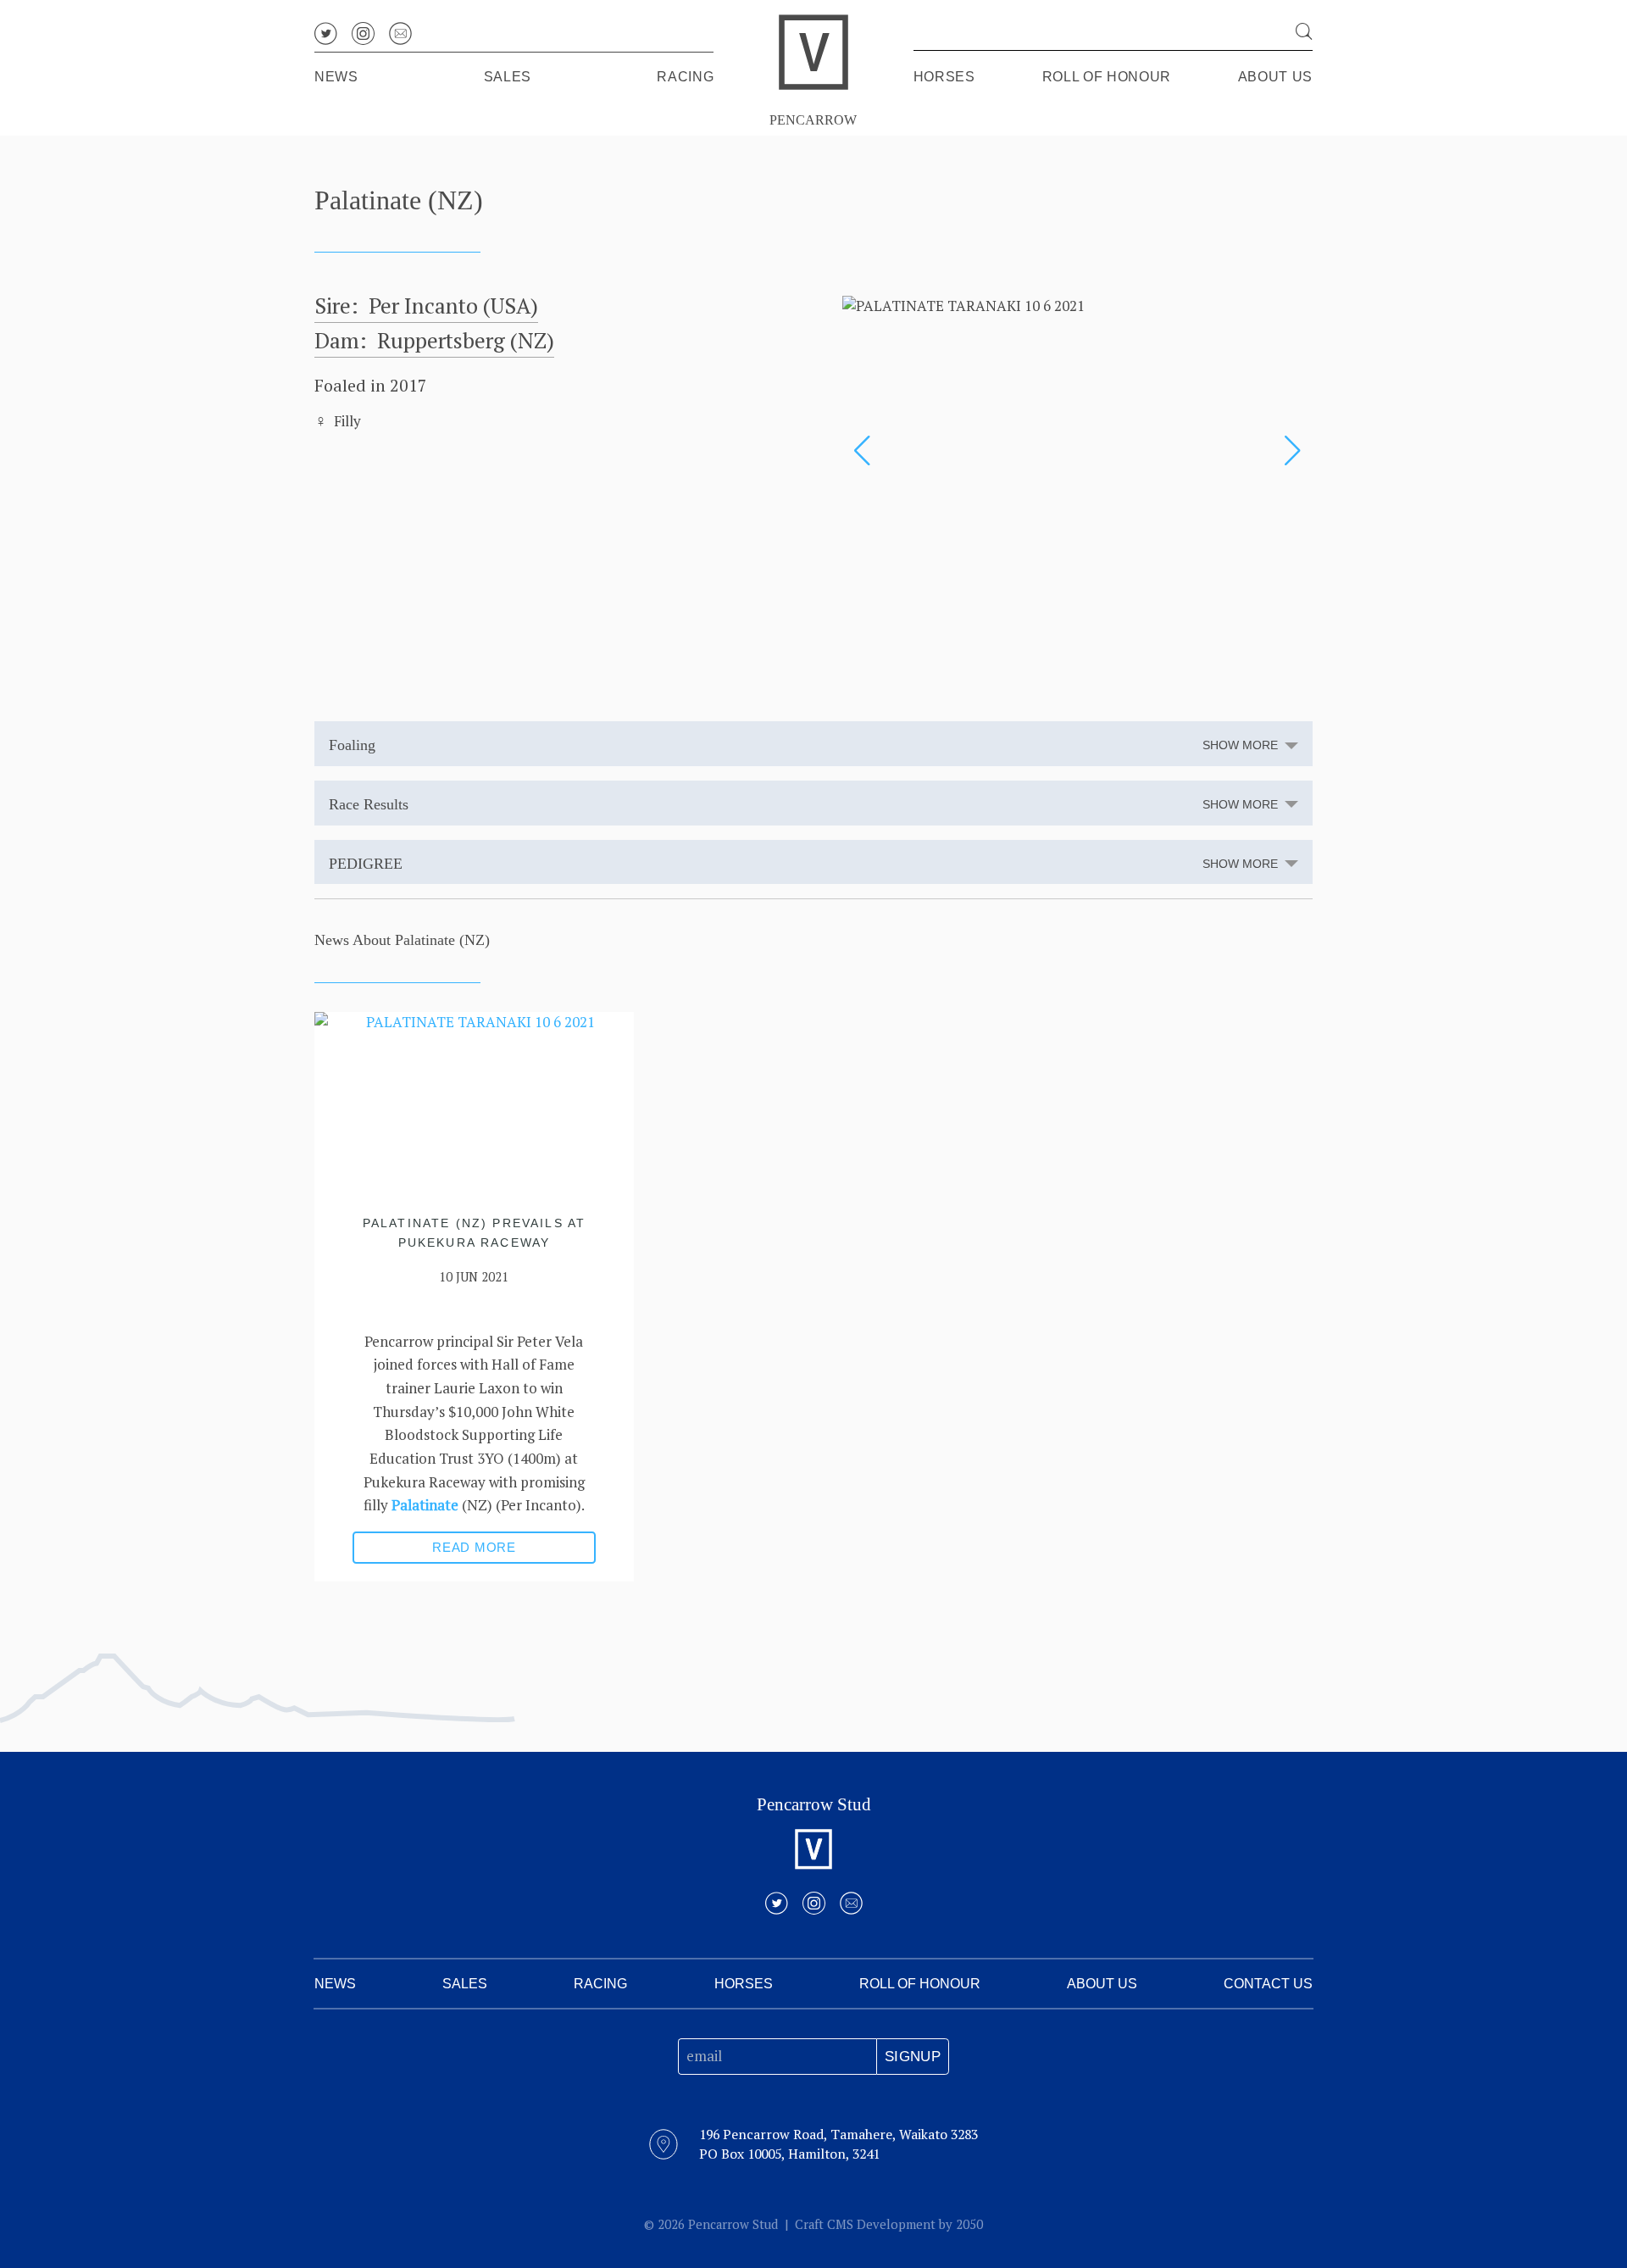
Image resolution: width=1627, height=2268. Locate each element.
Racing (685, 77)
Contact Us (1268, 1984)
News (336, 77)
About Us (1275, 77)
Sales (508, 77)
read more (474, 1547)
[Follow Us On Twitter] (326, 33)
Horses (944, 77)
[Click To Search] (1304, 31)
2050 (969, 2224)
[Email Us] (400, 33)
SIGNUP (913, 2057)
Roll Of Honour (1107, 77)
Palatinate (425, 1505)
